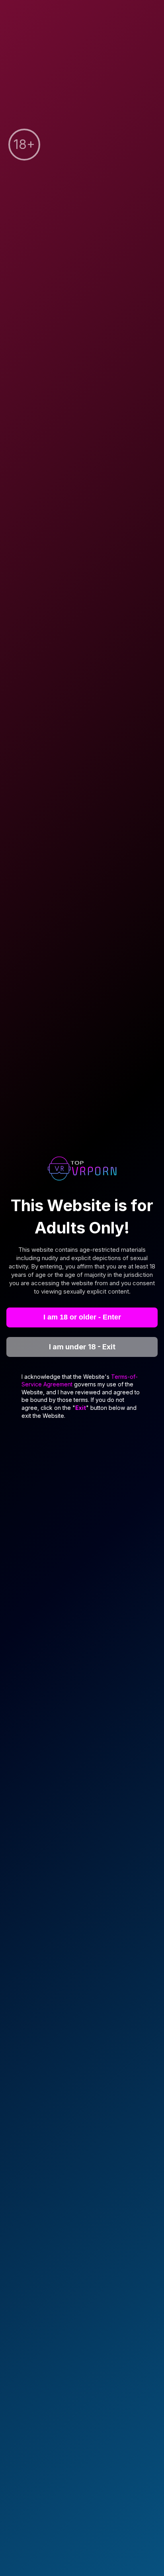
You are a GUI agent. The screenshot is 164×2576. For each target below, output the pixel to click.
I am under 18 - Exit (82, 1347)
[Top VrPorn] (82, 1170)
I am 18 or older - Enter (82, 1317)
